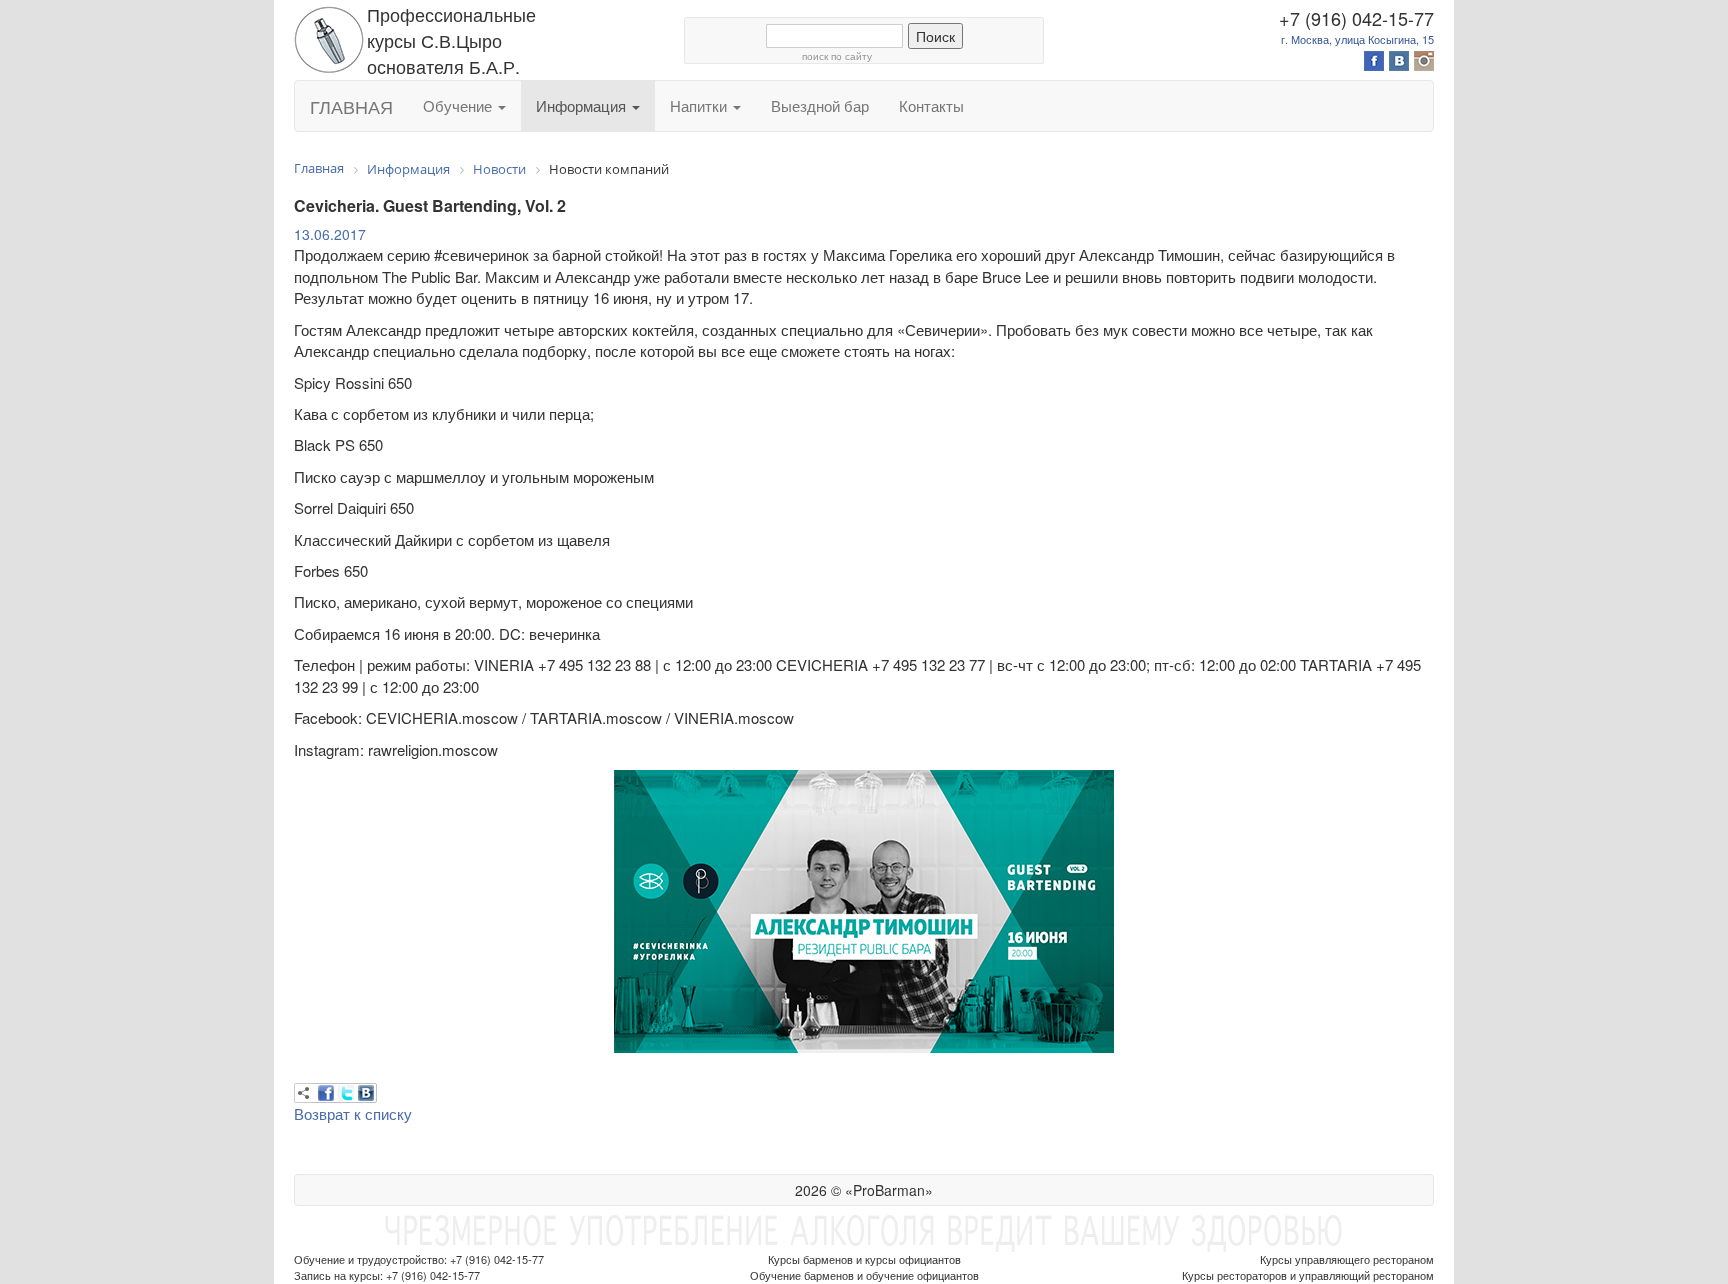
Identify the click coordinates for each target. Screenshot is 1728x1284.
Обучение (459, 105)
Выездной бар (820, 105)
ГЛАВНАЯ (351, 106)
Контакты (931, 105)
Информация (583, 105)
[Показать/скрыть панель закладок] (304, 1093)
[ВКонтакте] (366, 1093)
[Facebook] (326, 1093)
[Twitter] (346, 1093)
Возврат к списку (353, 1113)
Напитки (700, 105)
